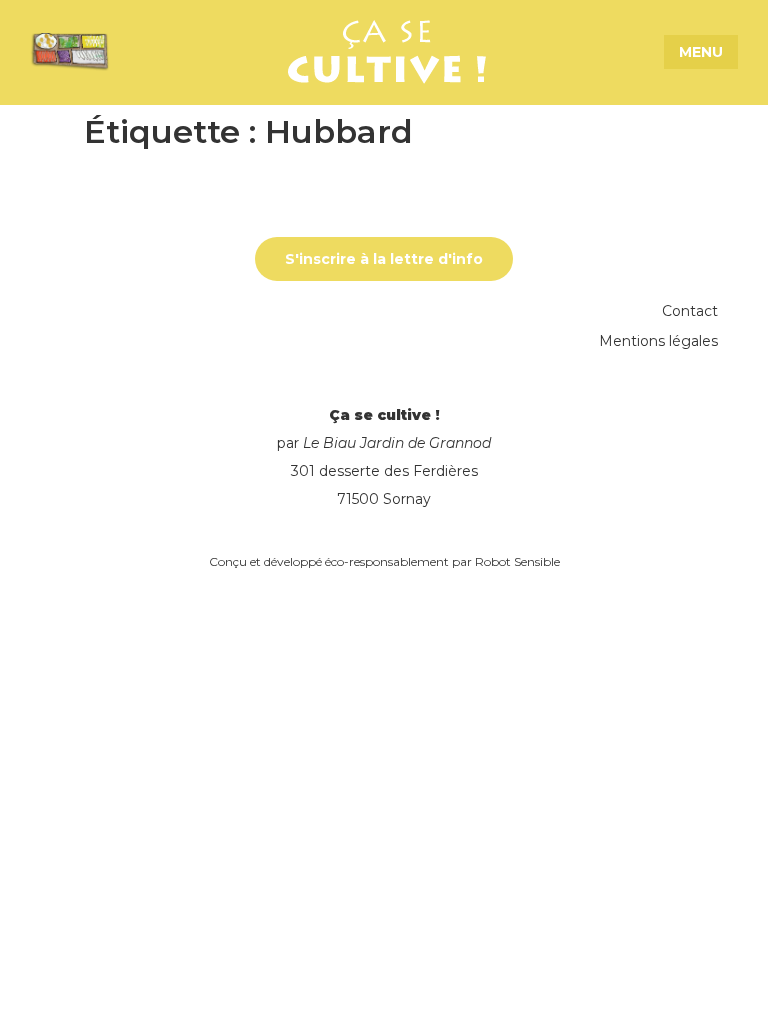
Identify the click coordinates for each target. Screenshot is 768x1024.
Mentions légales (658, 341)
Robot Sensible (517, 561)
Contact (690, 311)
